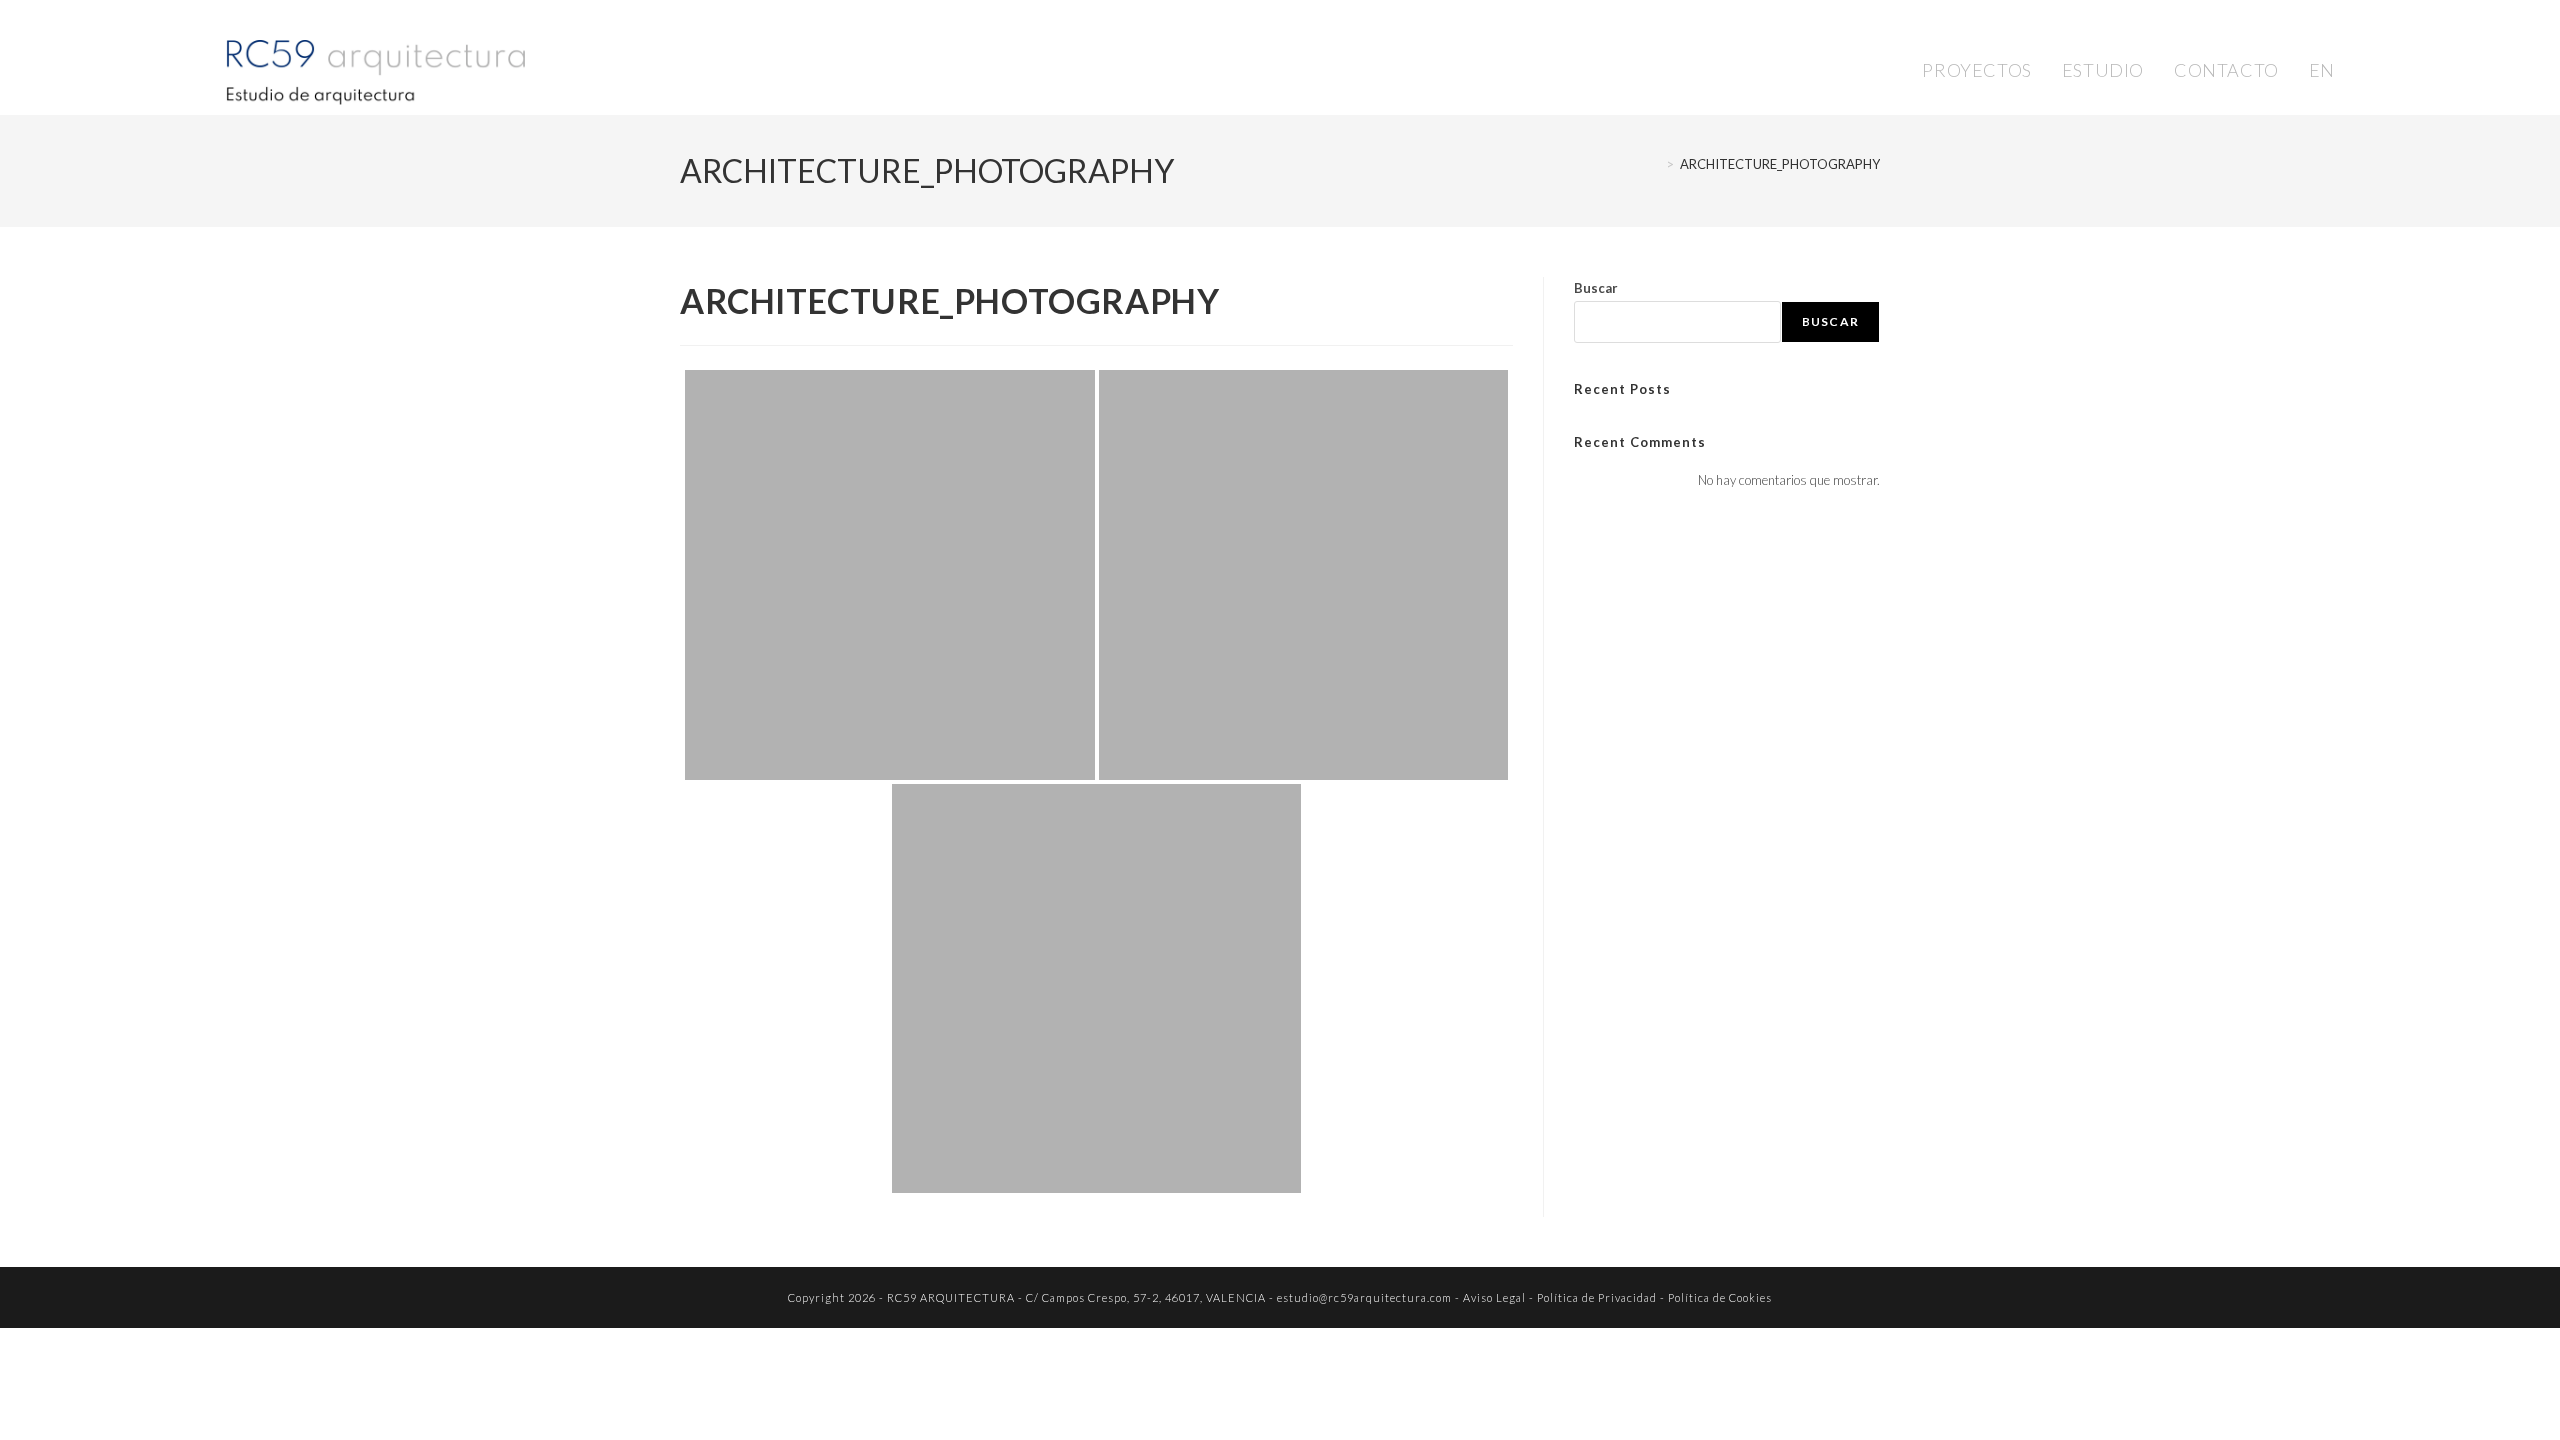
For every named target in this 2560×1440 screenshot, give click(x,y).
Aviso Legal (1494, 1297)
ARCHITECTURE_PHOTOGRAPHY (1780, 164)
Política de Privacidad (1597, 1297)
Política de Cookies (1720, 1297)
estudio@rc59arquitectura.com (1364, 1297)
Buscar (1596, 288)
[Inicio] (1655, 164)
